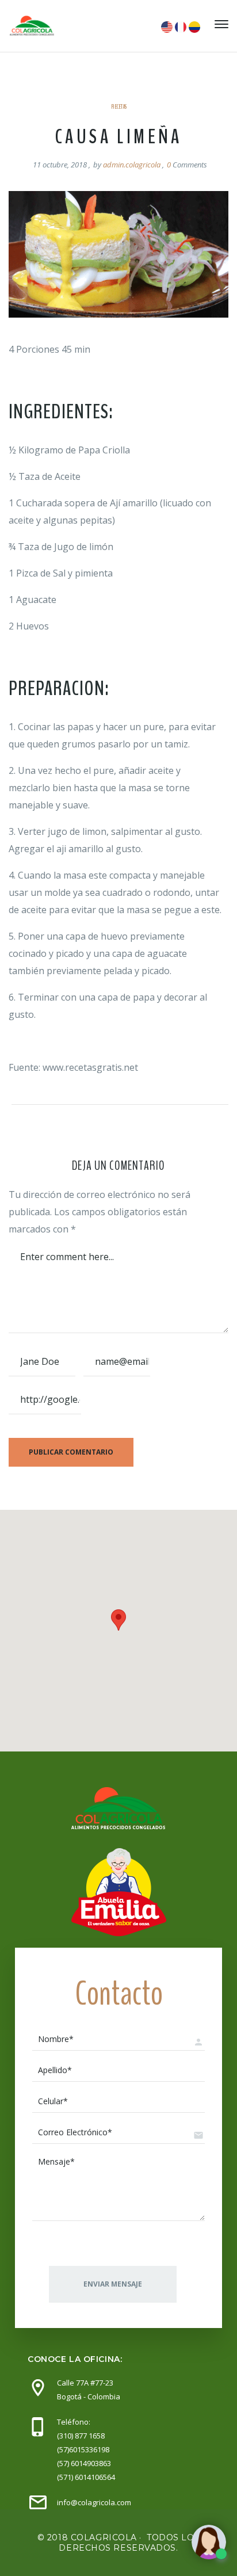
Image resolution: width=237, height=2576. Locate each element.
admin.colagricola (132, 165)
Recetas (119, 107)
